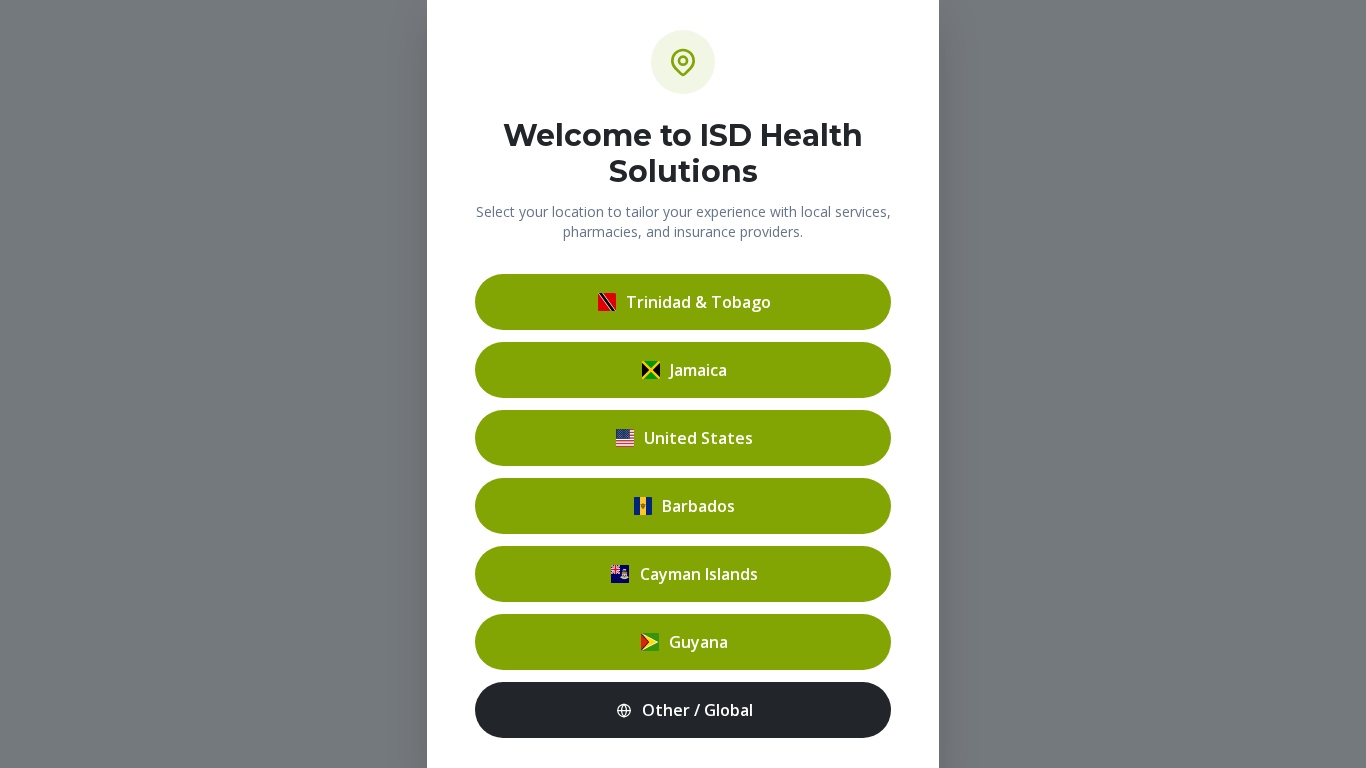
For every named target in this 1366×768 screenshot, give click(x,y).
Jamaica (698, 370)
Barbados (698, 506)
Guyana (698, 642)
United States (698, 438)
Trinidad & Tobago (698, 302)
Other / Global (697, 710)
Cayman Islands (699, 574)
